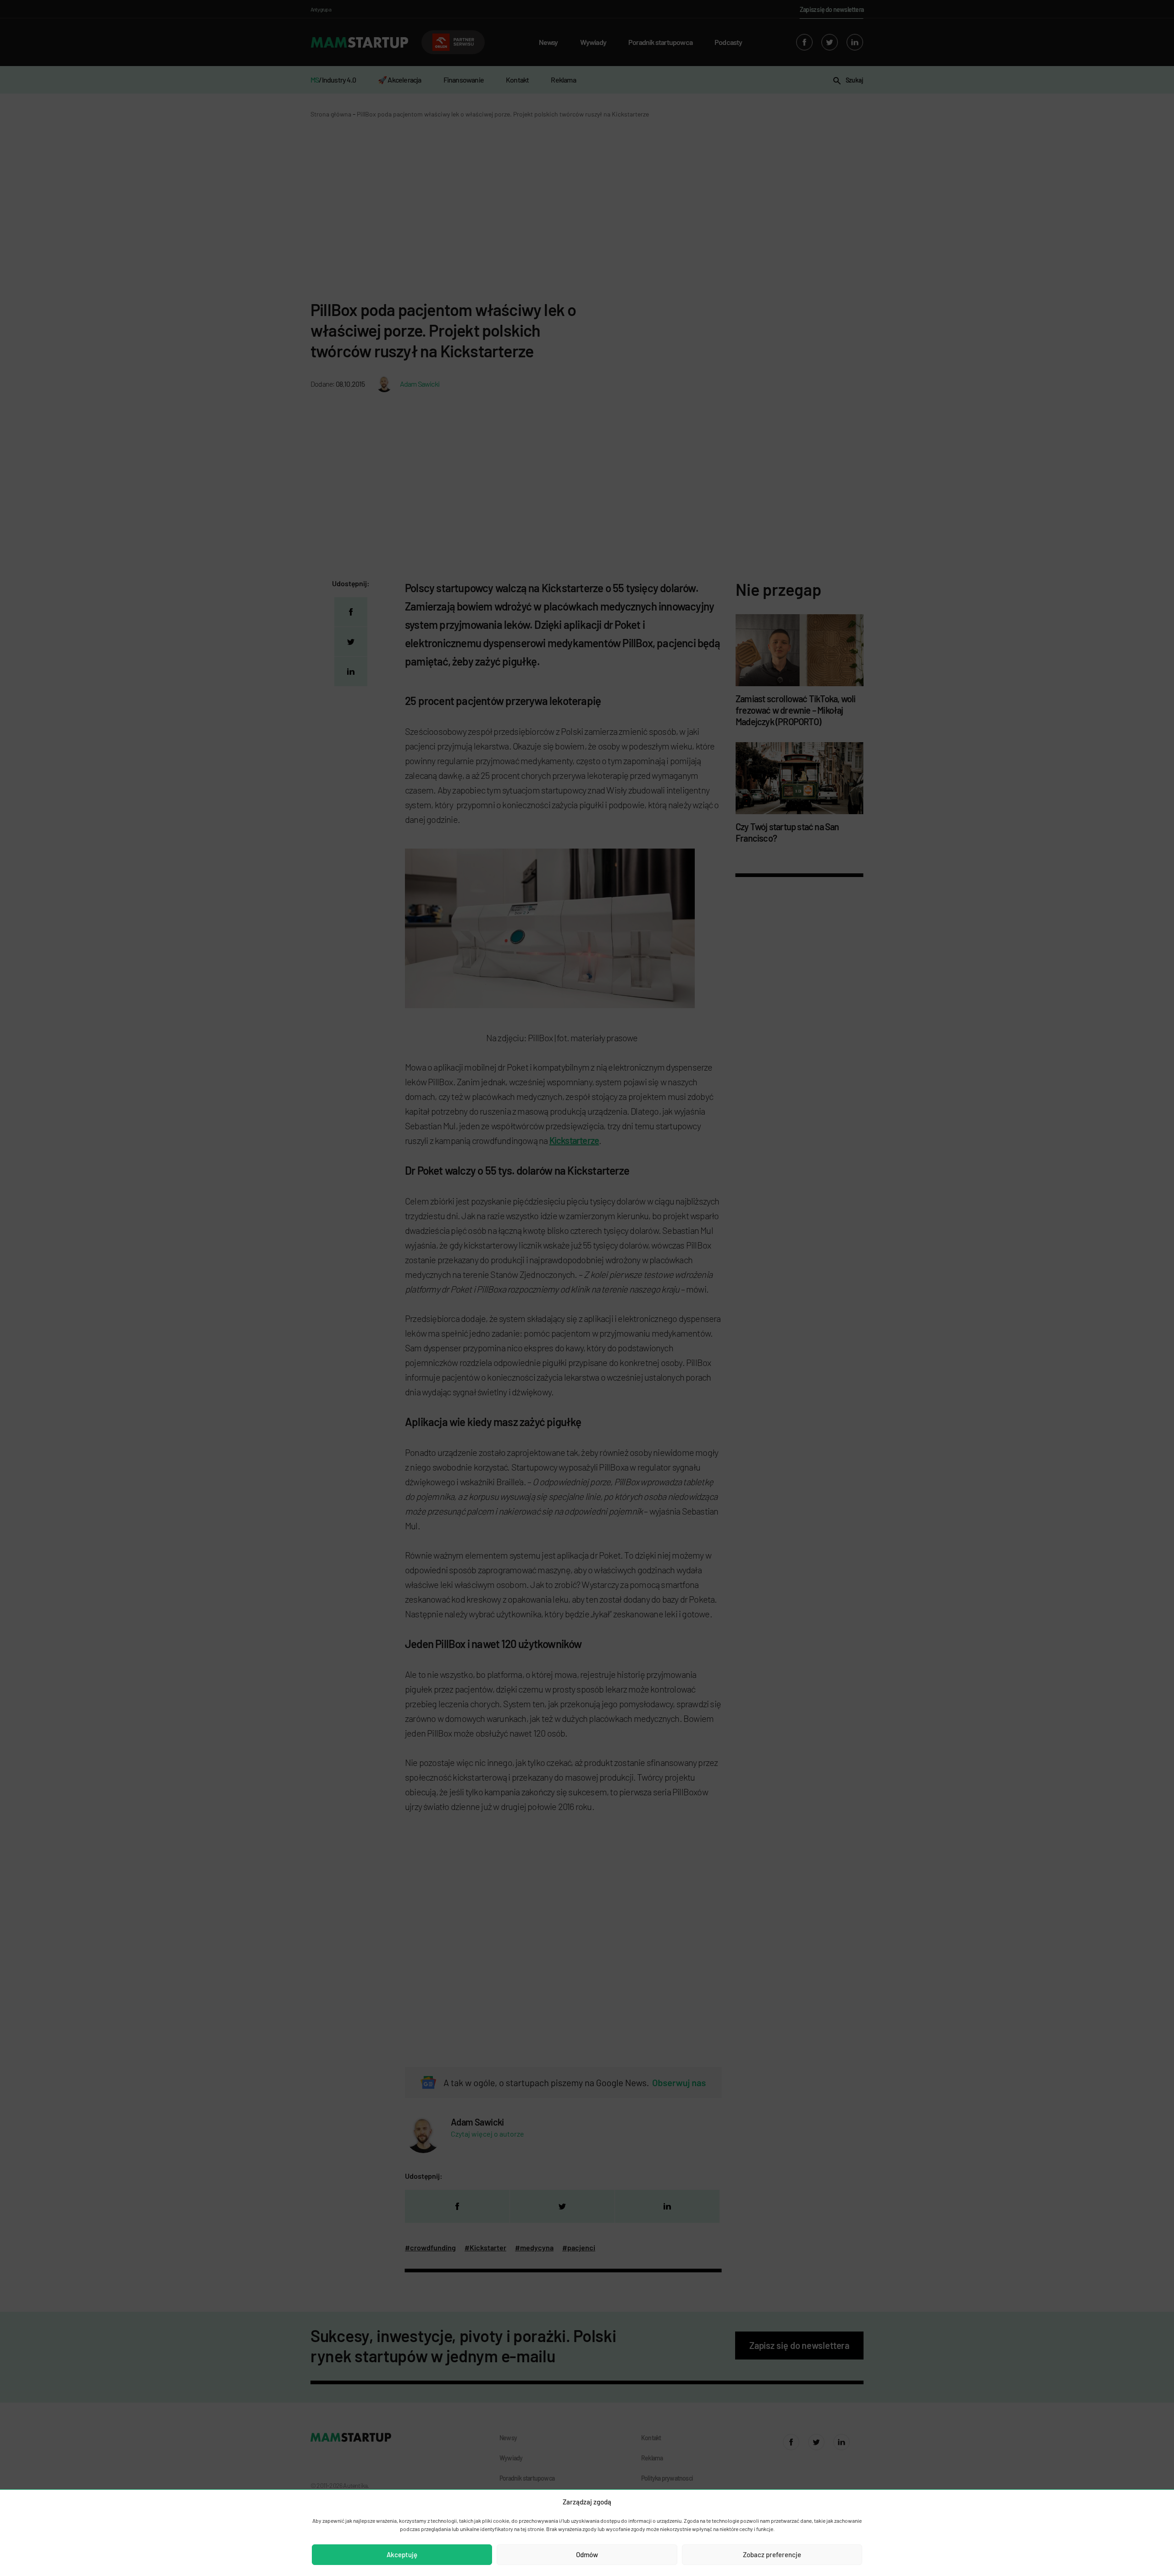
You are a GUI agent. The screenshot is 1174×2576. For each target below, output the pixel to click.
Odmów (587, 2554)
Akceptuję (402, 2554)
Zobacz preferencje (772, 2554)
